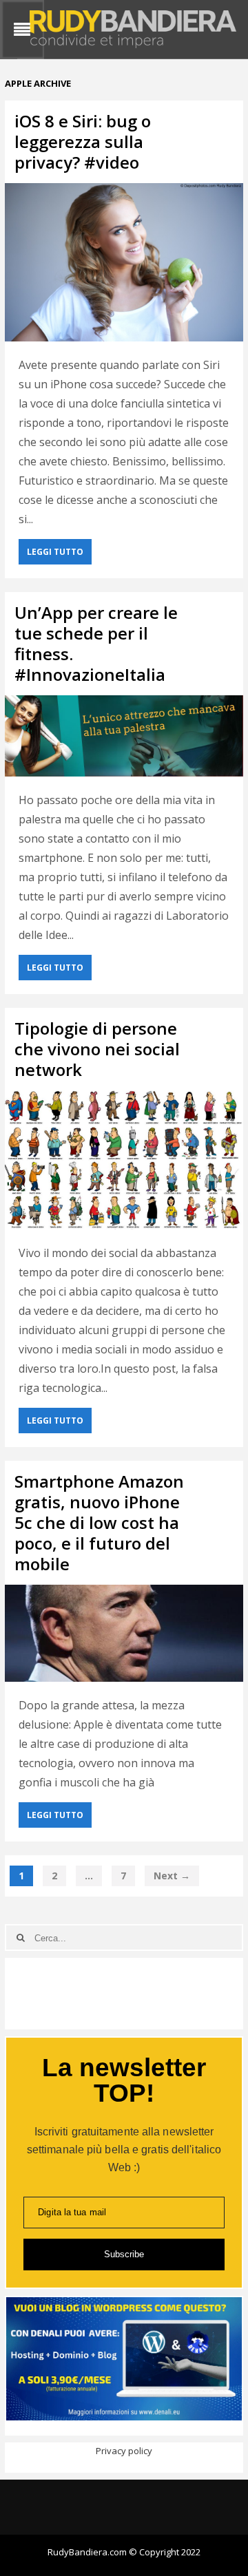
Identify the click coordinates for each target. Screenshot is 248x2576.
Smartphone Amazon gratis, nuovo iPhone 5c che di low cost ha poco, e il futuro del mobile (99, 1522)
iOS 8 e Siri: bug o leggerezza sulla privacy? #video (83, 141)
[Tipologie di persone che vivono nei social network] (124, 1160)
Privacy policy (124, 2451)
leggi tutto (55, 552)
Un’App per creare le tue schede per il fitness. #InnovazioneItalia (96, 643)
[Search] (20, 1938)
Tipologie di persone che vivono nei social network (97, 1049)
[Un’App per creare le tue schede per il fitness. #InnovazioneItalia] (124, 736)
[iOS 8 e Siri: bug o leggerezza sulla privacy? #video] (124, 263)
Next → (172, 1876)
